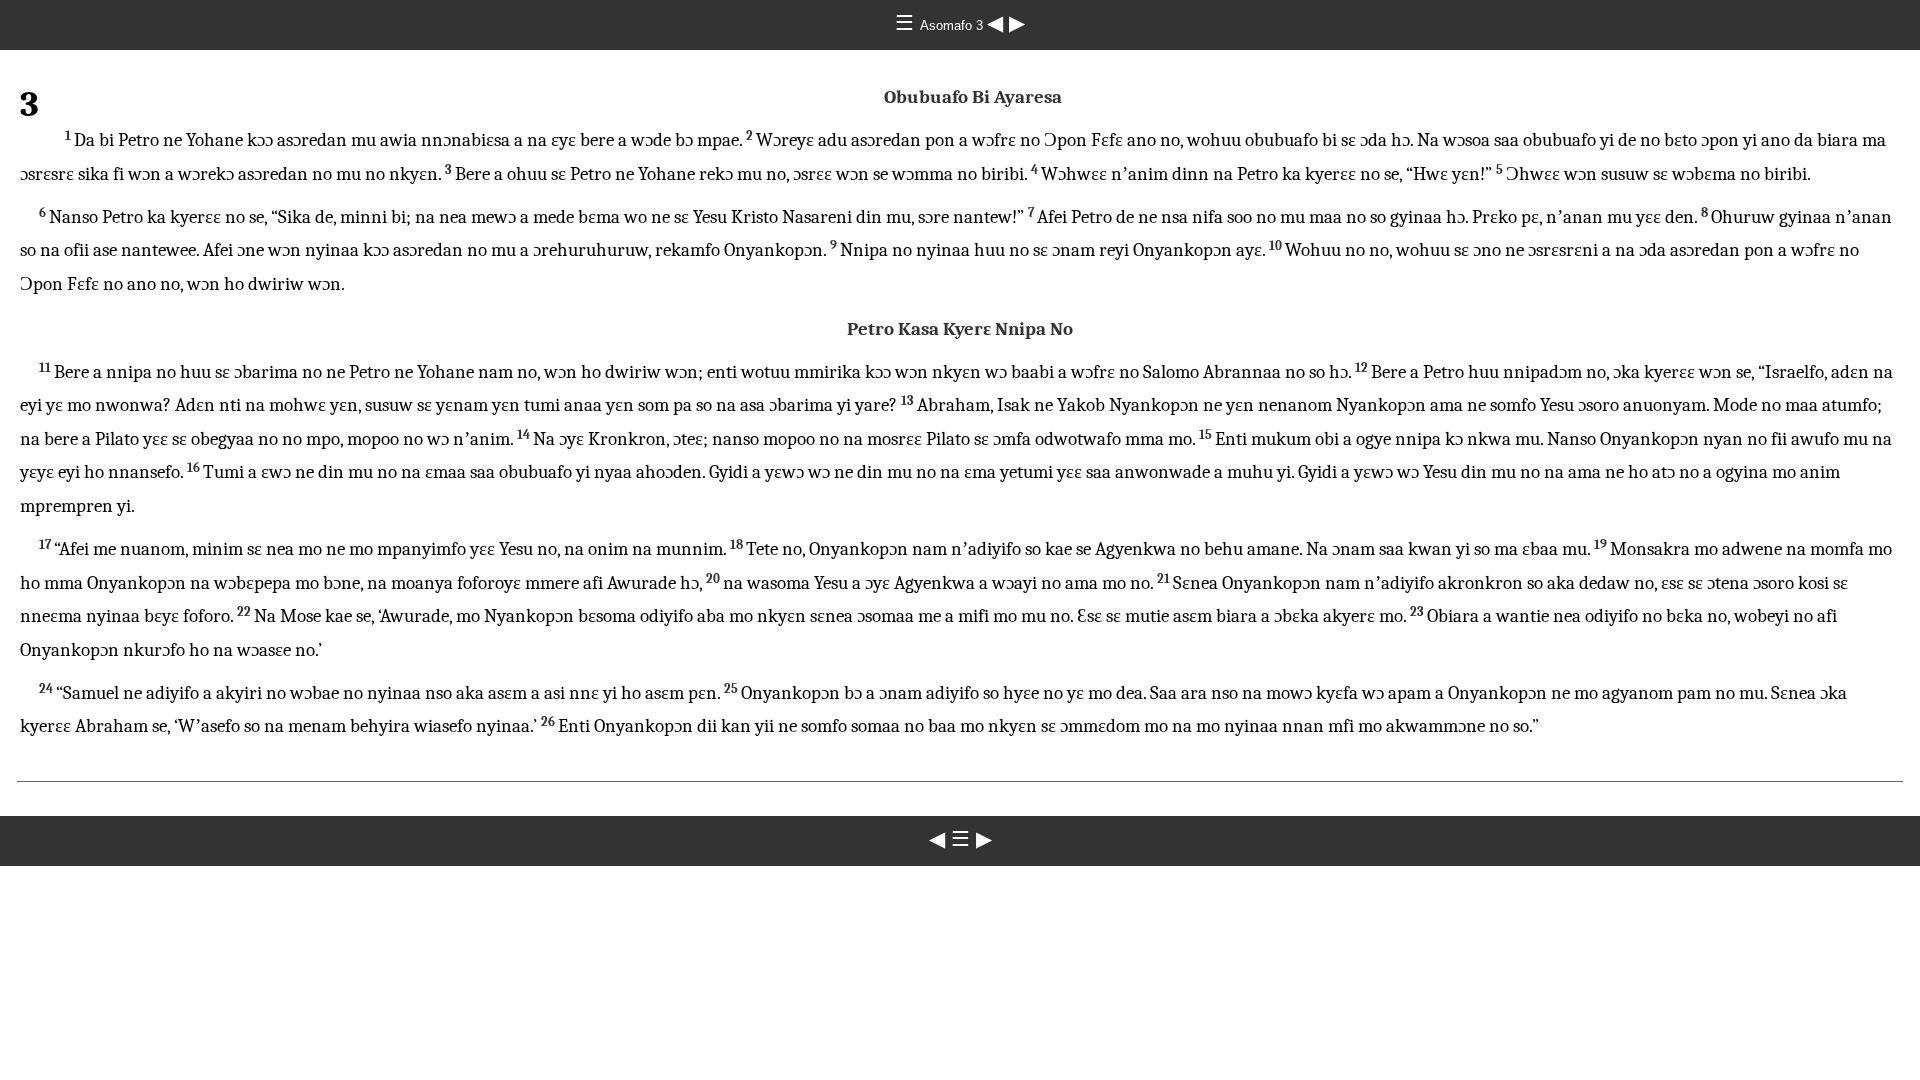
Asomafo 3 (953, 25)
